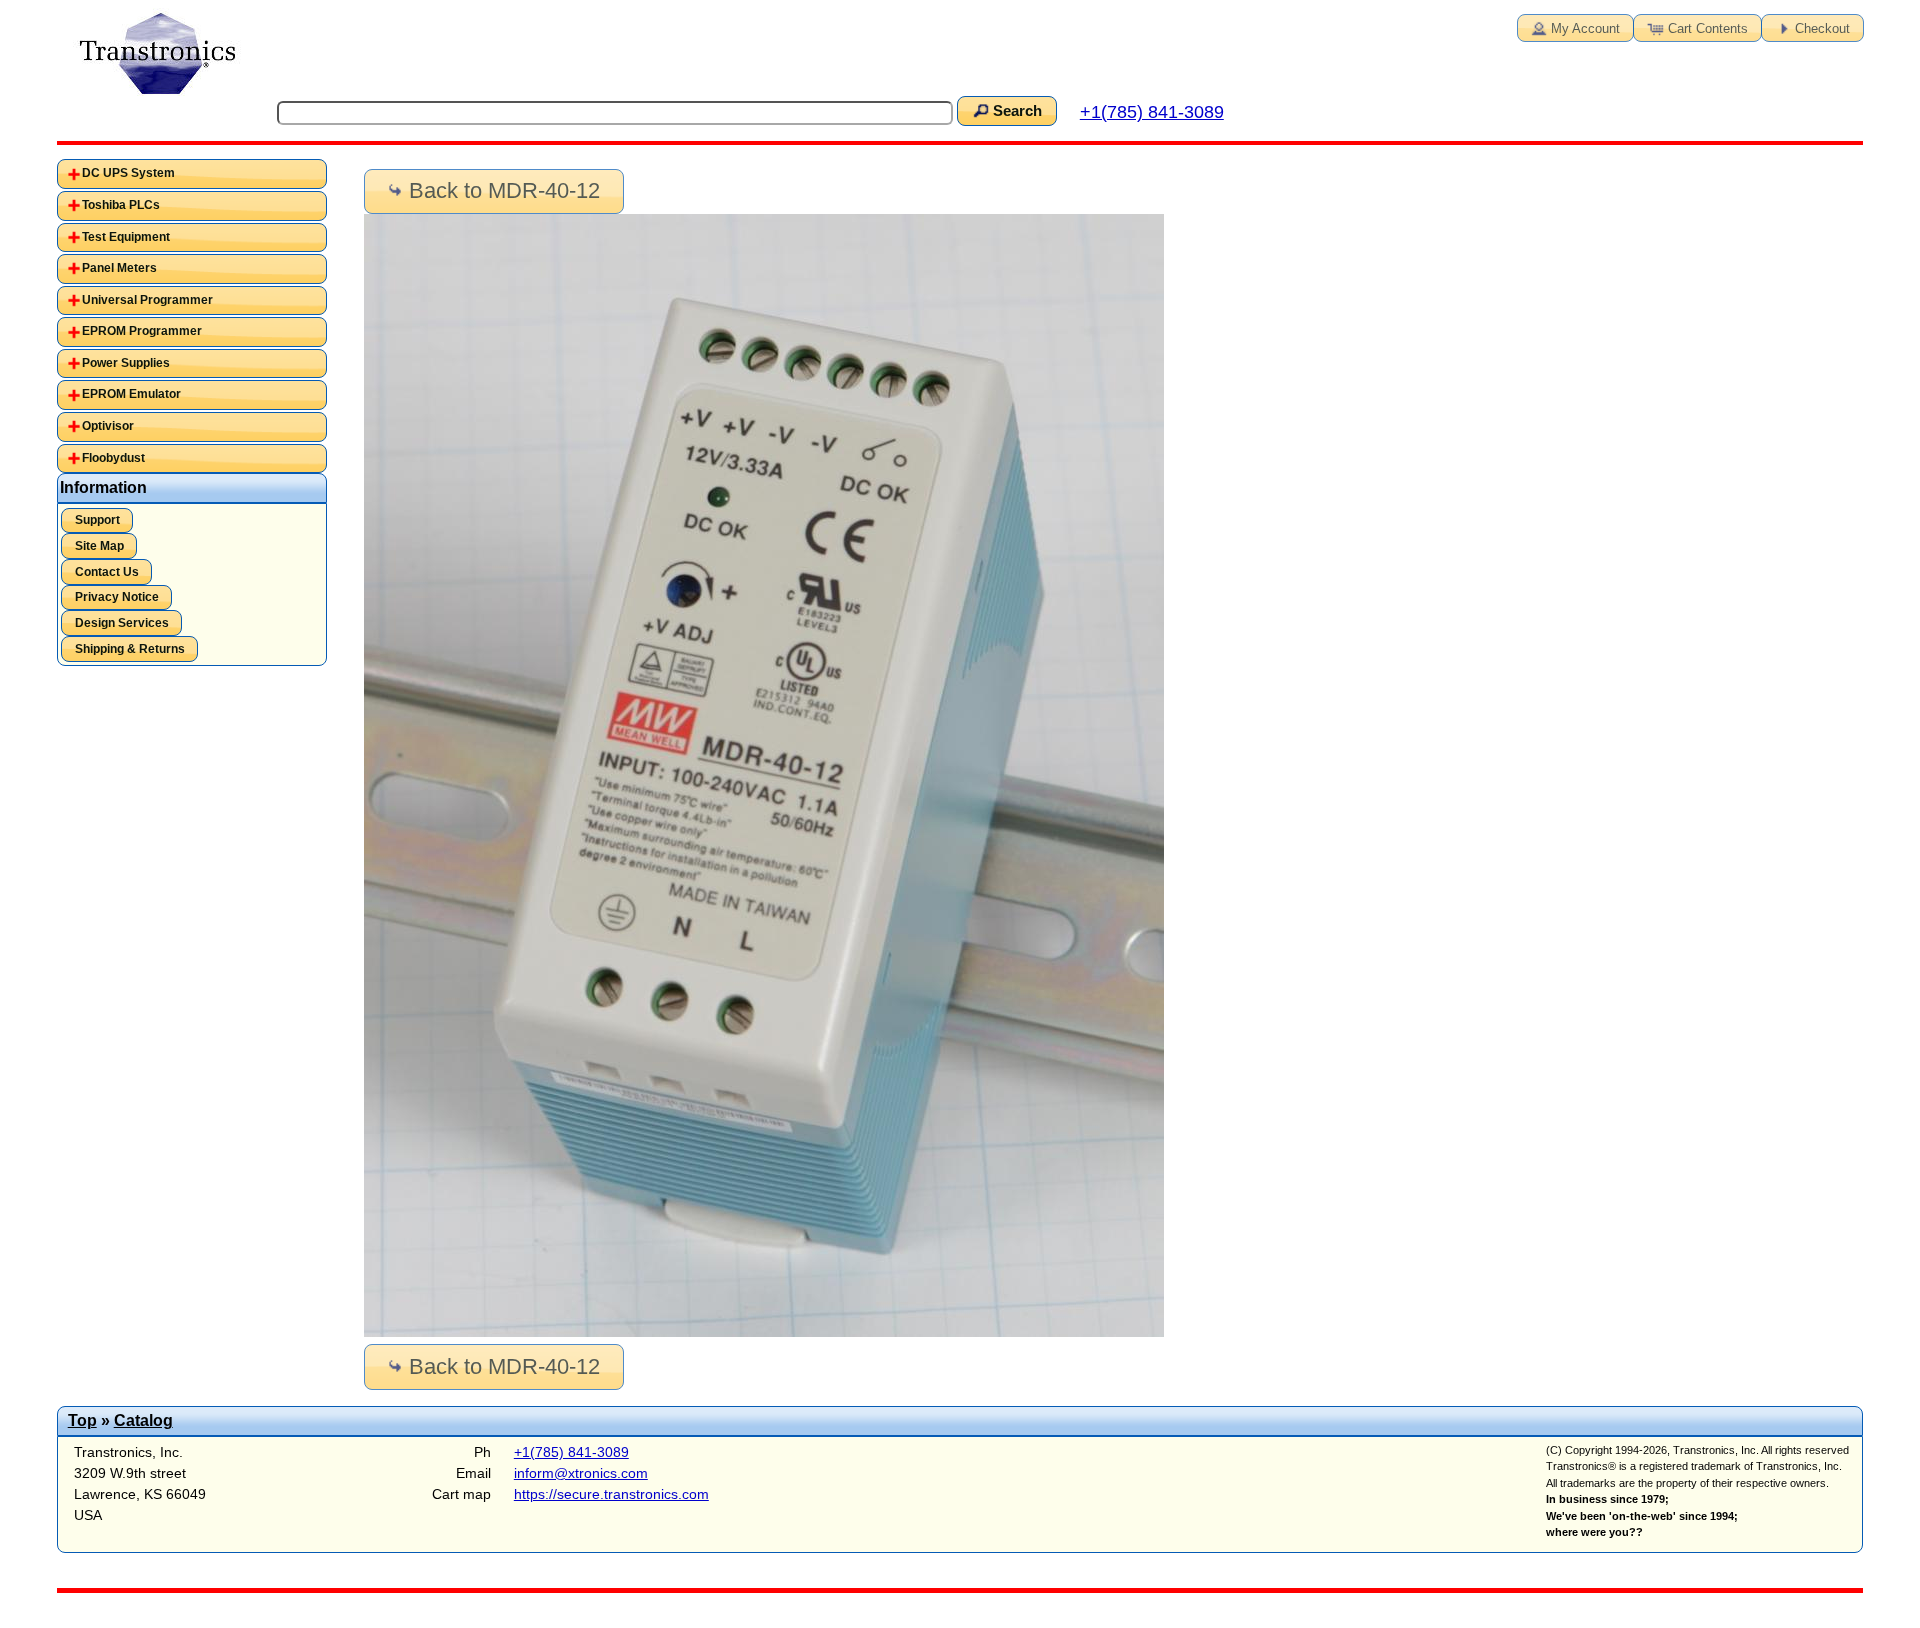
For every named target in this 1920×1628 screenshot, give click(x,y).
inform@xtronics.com (581, 1473)
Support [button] (97, 520)
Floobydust (113, 458)
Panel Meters (119, 268)
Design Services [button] (122, 623)
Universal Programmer (147, 300)
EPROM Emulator (131, 394)
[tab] (192, 174)
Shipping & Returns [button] (130, 649)
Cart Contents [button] (1708, 28)
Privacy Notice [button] (117, 597)
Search (1017, 111)
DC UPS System (128, 173)
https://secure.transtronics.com (611, 1494)
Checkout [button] (1822, 28)
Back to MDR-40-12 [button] (504, 190)
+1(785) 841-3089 (1152, 112)
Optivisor (108, 426)
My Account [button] (1585, 28)
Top (82, 1420)
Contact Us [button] (107, 572)
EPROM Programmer (142, 331)
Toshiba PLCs (121, 205)
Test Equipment (126, 237)
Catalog (143, 1420)
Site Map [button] (99, 546)
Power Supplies (126, 363)
